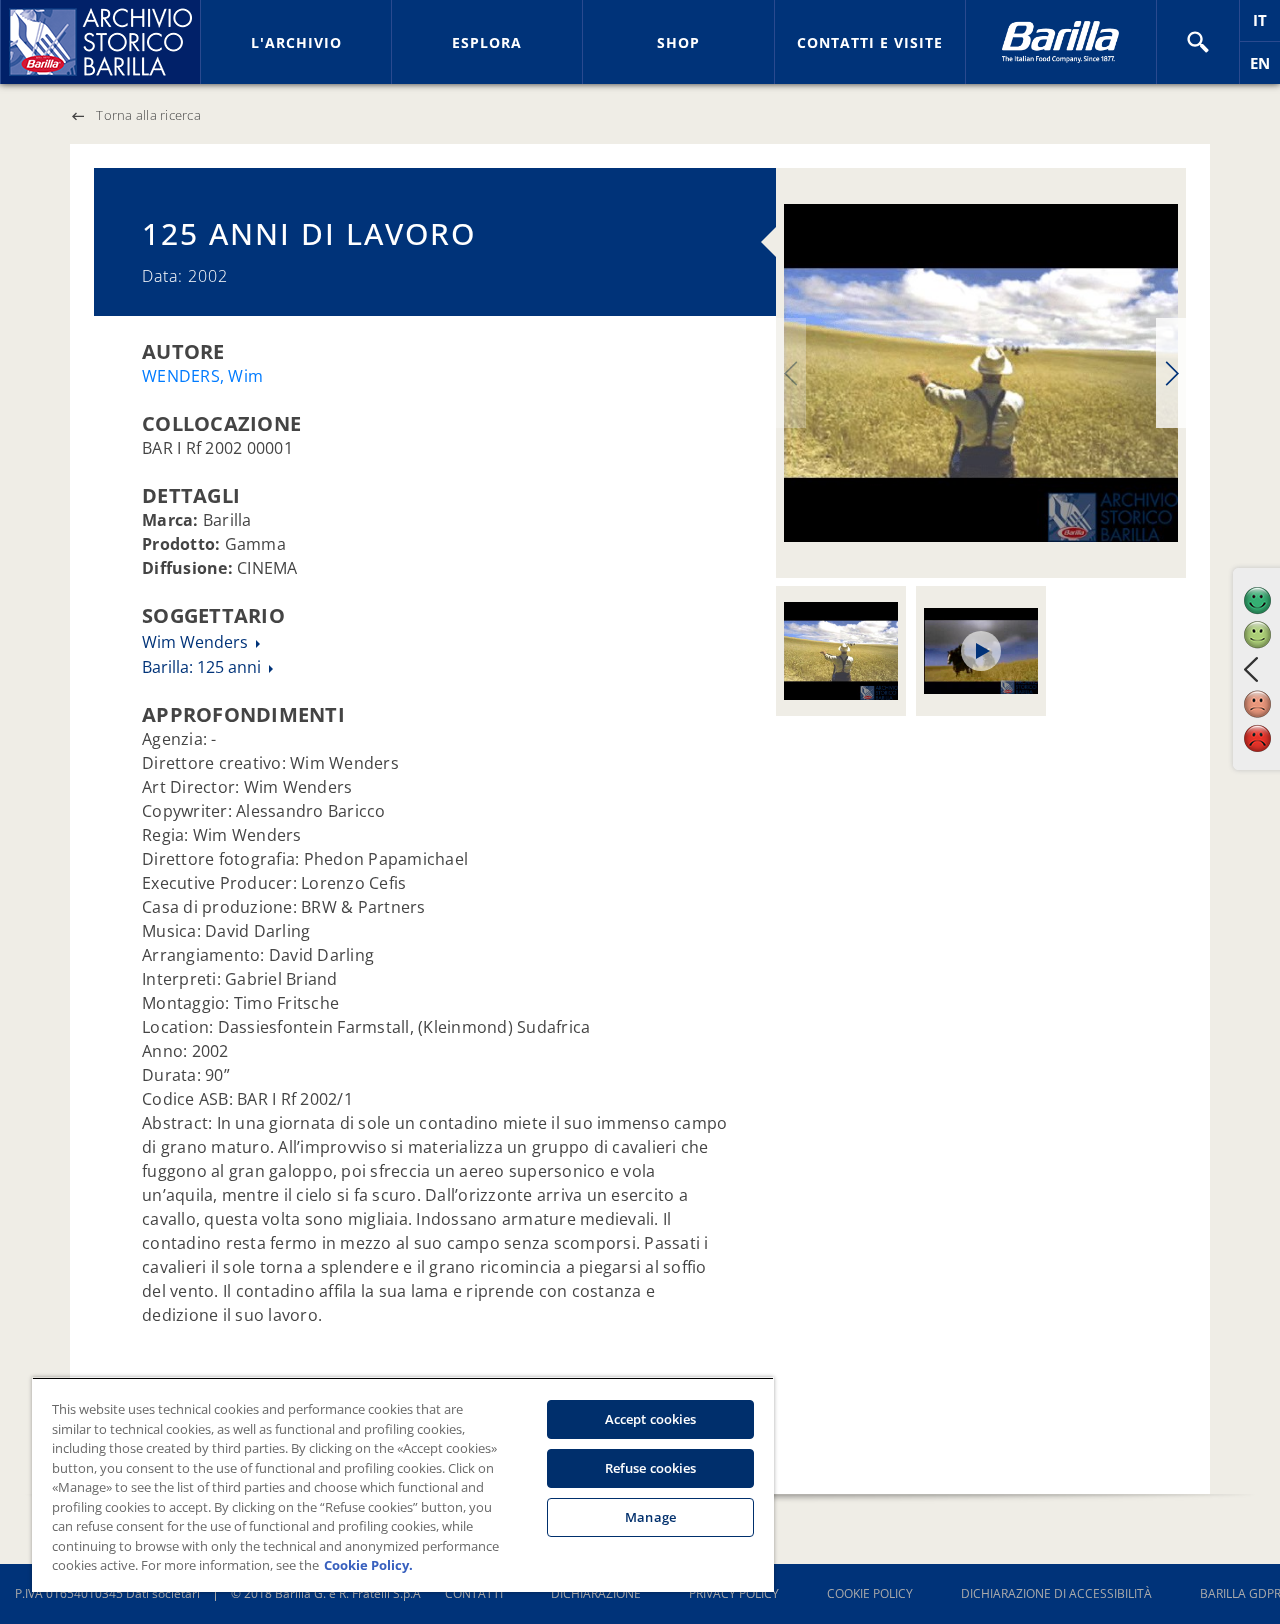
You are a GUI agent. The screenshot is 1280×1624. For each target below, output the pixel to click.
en (1265, 68)
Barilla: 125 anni (203, 667)
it (1266, 25)
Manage (650, 1517)
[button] (1198, 42)
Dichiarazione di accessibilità (1056, 1593)
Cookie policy (870, 1593)
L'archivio (296, 42)
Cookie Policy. (368, 1565)
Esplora (487, 42)
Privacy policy (734, 1593)
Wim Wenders (197, 642)
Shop (678, 42)
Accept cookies (651, 1419)
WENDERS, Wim (202, 376)
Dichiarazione (596, 1593)
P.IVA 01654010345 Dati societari (107, 1593)
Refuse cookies (651, 1468)
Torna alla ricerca (148, 115)
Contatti (474, 1593)
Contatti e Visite (870, 42)
